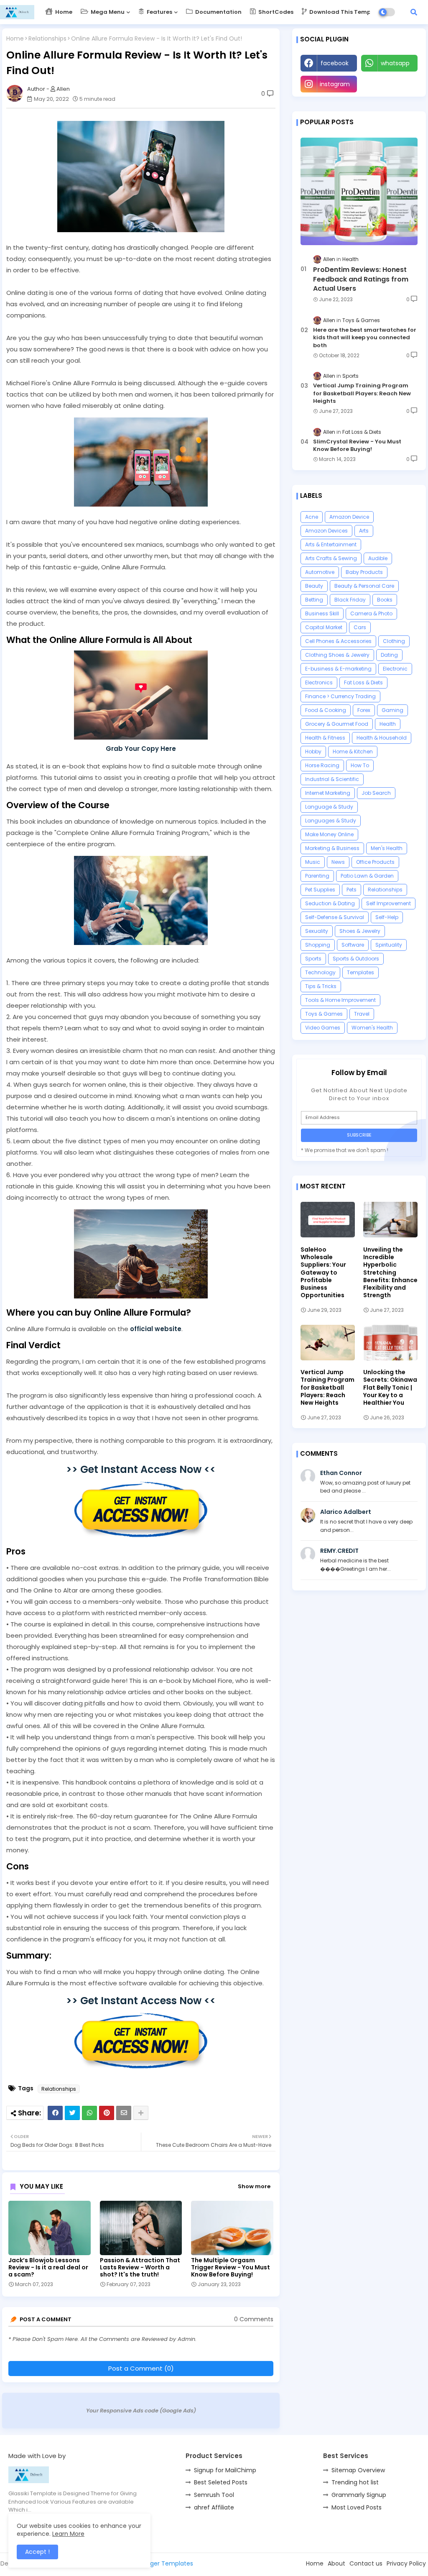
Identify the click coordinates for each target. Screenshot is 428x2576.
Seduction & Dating (330, 903)
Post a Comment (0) (141, 2368)
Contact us (366, 2563)
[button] (414, 12)
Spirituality (389, 945)
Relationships (47, 39)
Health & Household (382, 738)
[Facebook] (55, 2113)
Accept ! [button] (37, 2552)
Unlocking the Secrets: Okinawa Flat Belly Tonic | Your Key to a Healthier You (390, 1387)
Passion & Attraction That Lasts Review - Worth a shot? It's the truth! (140, 2267)
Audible (378, 558)
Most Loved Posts (357, 2507)
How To (360, 765)
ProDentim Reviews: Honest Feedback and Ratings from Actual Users (361, 279)
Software (353, 945)
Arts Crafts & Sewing (331, 558)
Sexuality (317, 931)
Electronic (395, 669)
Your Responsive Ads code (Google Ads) (141, 2411)
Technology (320, 972)
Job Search (376, 793)
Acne (312, 517)
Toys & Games (324, 1014)
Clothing (394, 641)
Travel (362, 1014)
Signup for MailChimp (225, 2470)
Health (388, 724)
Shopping (318, 945)
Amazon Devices (326, 531)
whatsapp (395, 63)
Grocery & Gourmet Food (337, 724)
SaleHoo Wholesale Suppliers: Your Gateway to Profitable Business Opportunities (323, 1272)
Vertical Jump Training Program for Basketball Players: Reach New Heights (362, 393)
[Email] (124, 2113)
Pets (352, 890)
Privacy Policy (406, 2563)
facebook (335, 63)
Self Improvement (389, 903)
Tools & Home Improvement (340, 1000)
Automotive (320, 572)
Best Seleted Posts (221, 2482)
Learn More (68, 2534)
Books (385, 600)
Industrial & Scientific (332, 779)
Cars (360, 627)
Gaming (392, 710)
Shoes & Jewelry (360, 931)
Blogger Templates (166, 2563)
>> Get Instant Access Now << (141, 1469)
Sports (313, 959)
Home (63, 12)
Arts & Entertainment (331, 544)
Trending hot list (355, 2482)
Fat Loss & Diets (363, 682)
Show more (254, 2186)
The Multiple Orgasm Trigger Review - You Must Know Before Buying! (231, 2267)
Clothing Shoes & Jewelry (337, 655)
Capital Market (324, 627)
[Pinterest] (107, 2113)
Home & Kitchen (353, 752)
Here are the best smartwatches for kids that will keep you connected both (365, 338)
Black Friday (350, 600)
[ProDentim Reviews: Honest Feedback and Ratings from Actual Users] (359, 191)
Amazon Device (349, 517)
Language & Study (329, 807)
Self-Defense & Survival (335, 917)
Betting (314, 600)
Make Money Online (329, 834)
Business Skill (322, 613)
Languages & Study (331, 821)
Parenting (317, 876)
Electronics (319, 682)
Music (313, 862)
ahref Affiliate (214, 2507)
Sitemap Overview (358, 2470)
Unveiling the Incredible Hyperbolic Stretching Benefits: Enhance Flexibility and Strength (390, 1272)
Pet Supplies (320, 890)
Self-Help (387, 917)
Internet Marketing (328, 793)
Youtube (390, 84)
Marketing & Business (332, 848)
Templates (360, 972)
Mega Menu (107, 12)
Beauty (314, 586)
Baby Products (364, 572)
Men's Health (387, 848)
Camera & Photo (371, 613)
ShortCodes (275, 12)
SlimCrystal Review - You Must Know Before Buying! (357, 446)
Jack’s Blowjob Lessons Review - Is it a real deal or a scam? (48, 2267)
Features (159, 12)
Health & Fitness (325, 738)
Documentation (218, 12)
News (338, 862)
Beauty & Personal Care (364, 586)
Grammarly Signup (359, 2495)
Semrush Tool (214, 2495)
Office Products (375, 862)
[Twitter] (72, 2113)
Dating (389, 655)
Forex (364, 710)
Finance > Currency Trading (340, 696)
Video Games (323, 1028)
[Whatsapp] (89, 2113)
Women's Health (372, 1028)
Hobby (313, 752)
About (336, 2563)
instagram (335, 84)
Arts (364, 531)
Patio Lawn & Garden (367, 876)
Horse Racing (322, 765)
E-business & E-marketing (338, 669)
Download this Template (345, 12)
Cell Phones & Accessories (338, 641)
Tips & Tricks (321, 986)
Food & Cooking (326, 710)
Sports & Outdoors (356, 959)
